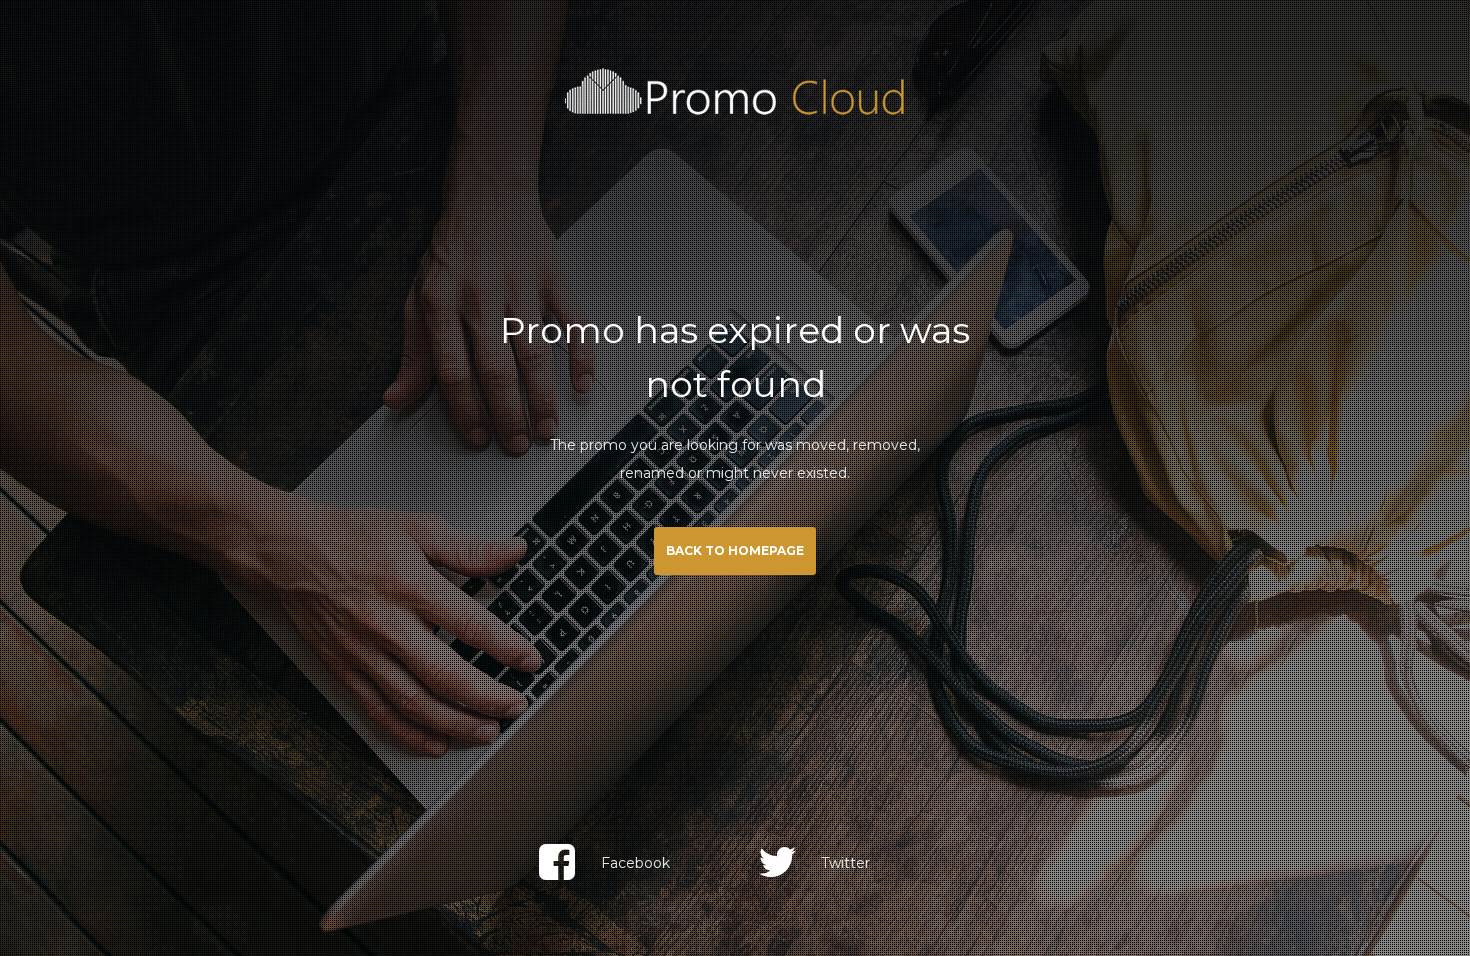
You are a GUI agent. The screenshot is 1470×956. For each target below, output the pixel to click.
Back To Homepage (735, 550)
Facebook (635, 863)
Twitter (845, 863)
